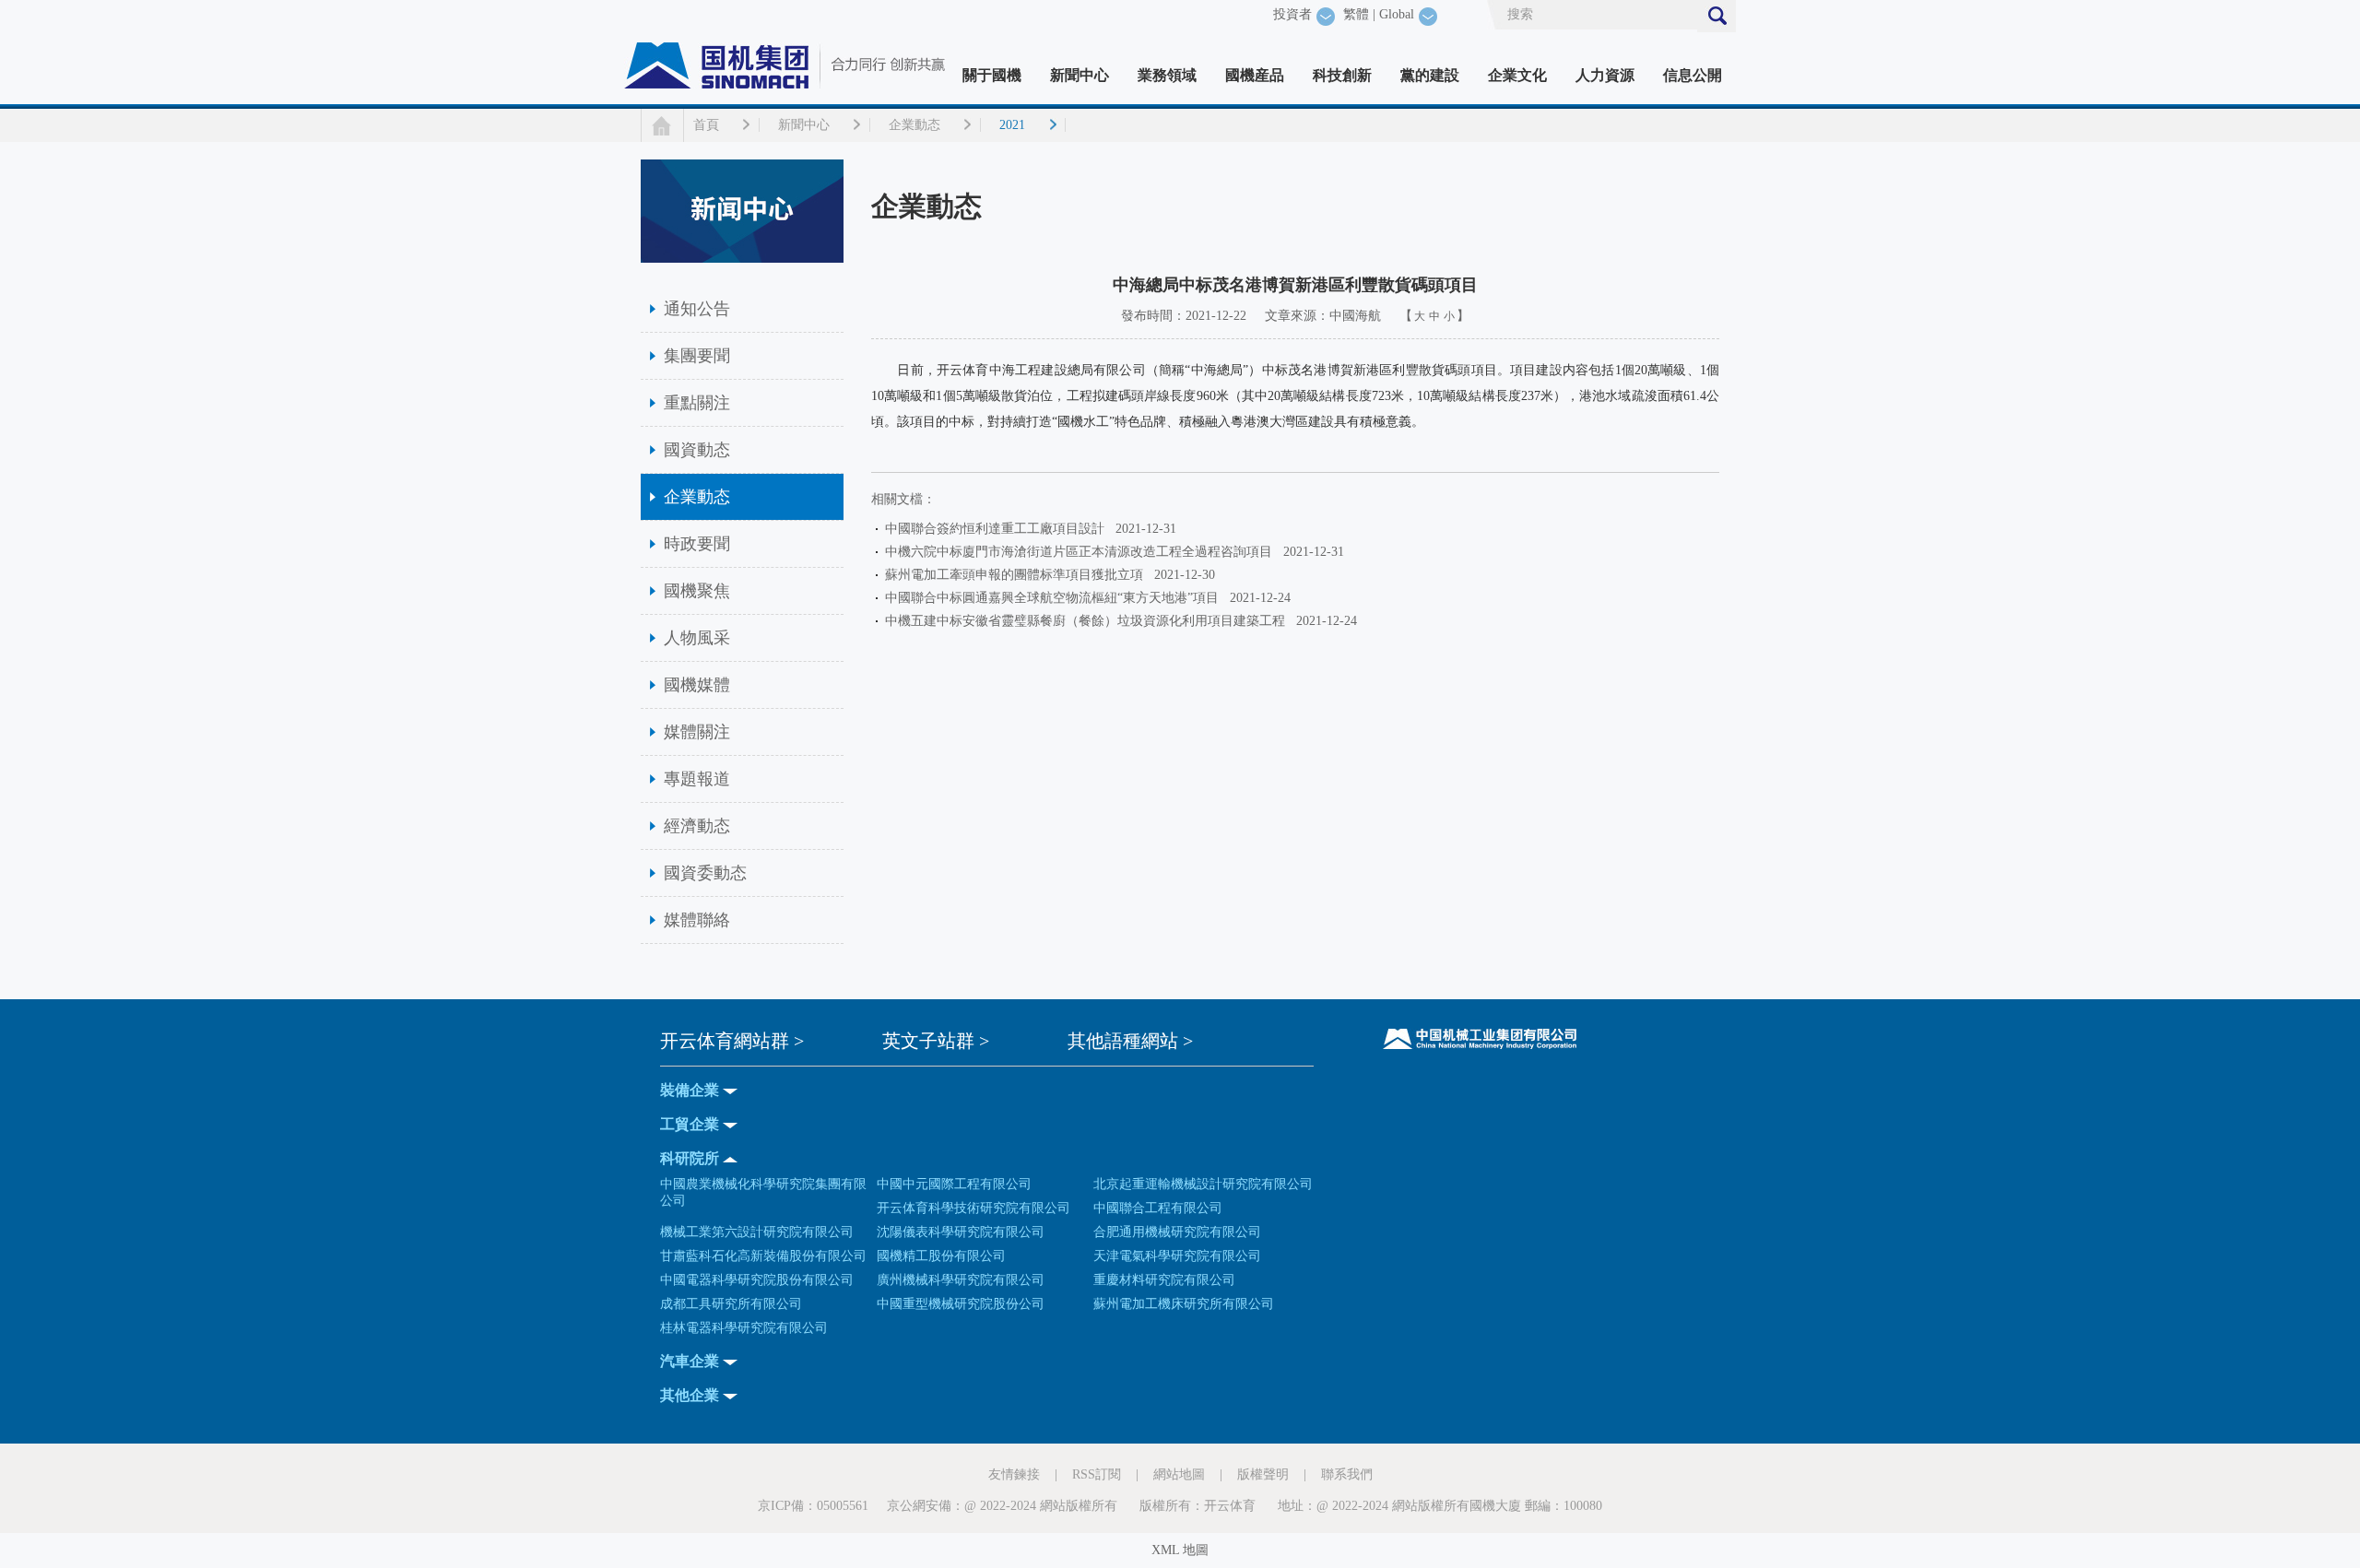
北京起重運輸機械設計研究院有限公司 (1203, 1184)
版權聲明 (1263, 1474)
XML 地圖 (1180, 1550)
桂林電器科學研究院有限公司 (744, 1328)
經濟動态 (697, 826)
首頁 (706, 125)
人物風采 (697, 638)
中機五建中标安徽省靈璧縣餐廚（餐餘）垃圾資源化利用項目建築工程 (1089, 621)
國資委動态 (705, 873)
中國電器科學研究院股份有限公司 (757, 1280)
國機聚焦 (697, 591)
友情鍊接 (1014, 1474)
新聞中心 (1080, 75)
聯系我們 (1347, 1474)
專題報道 (697, 779)
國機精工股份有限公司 (941, 1256)
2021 (1012, 125)
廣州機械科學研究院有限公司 (961, 1280)
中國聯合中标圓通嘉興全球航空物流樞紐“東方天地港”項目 (1056, 598)
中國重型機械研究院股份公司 (961, 1304)
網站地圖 (1179, 1474)
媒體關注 (697, 732)
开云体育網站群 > (732, 1041)
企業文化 (1517, 75)
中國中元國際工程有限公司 (954, 1184)
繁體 (1356, 14)
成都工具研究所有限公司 (731, 1304)
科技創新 (1342, 75)
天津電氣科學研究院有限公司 (1177, 1256)
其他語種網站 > (1130, 1041)
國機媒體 (697, 685)
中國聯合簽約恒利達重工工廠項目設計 (998, 529)
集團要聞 (697, 356)
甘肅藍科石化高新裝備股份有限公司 (763, 1256)
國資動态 (697, 450)
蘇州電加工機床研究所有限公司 (1184, 1304)
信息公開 (1693, 75)
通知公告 (697, 309)
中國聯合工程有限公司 (1158, 1208)
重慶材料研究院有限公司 (1164, 1280)
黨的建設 (1430, 75)
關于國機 (992, 75)
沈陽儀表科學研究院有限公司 (961, 1232)
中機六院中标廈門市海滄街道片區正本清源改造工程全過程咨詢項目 (1082, 552)
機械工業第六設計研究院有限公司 (757, 1232)
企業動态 (914, 125)
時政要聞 (697, 544)
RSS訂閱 (1097, 1474)
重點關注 (697, 403)
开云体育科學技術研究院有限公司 (973, 1208)
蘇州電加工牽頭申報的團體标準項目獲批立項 (1018, 575)
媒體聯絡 (697, 920)
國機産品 (1255, 75)
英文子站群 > (936, 1041)
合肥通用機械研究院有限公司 (1177, 1232)
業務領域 (1167, 75)
